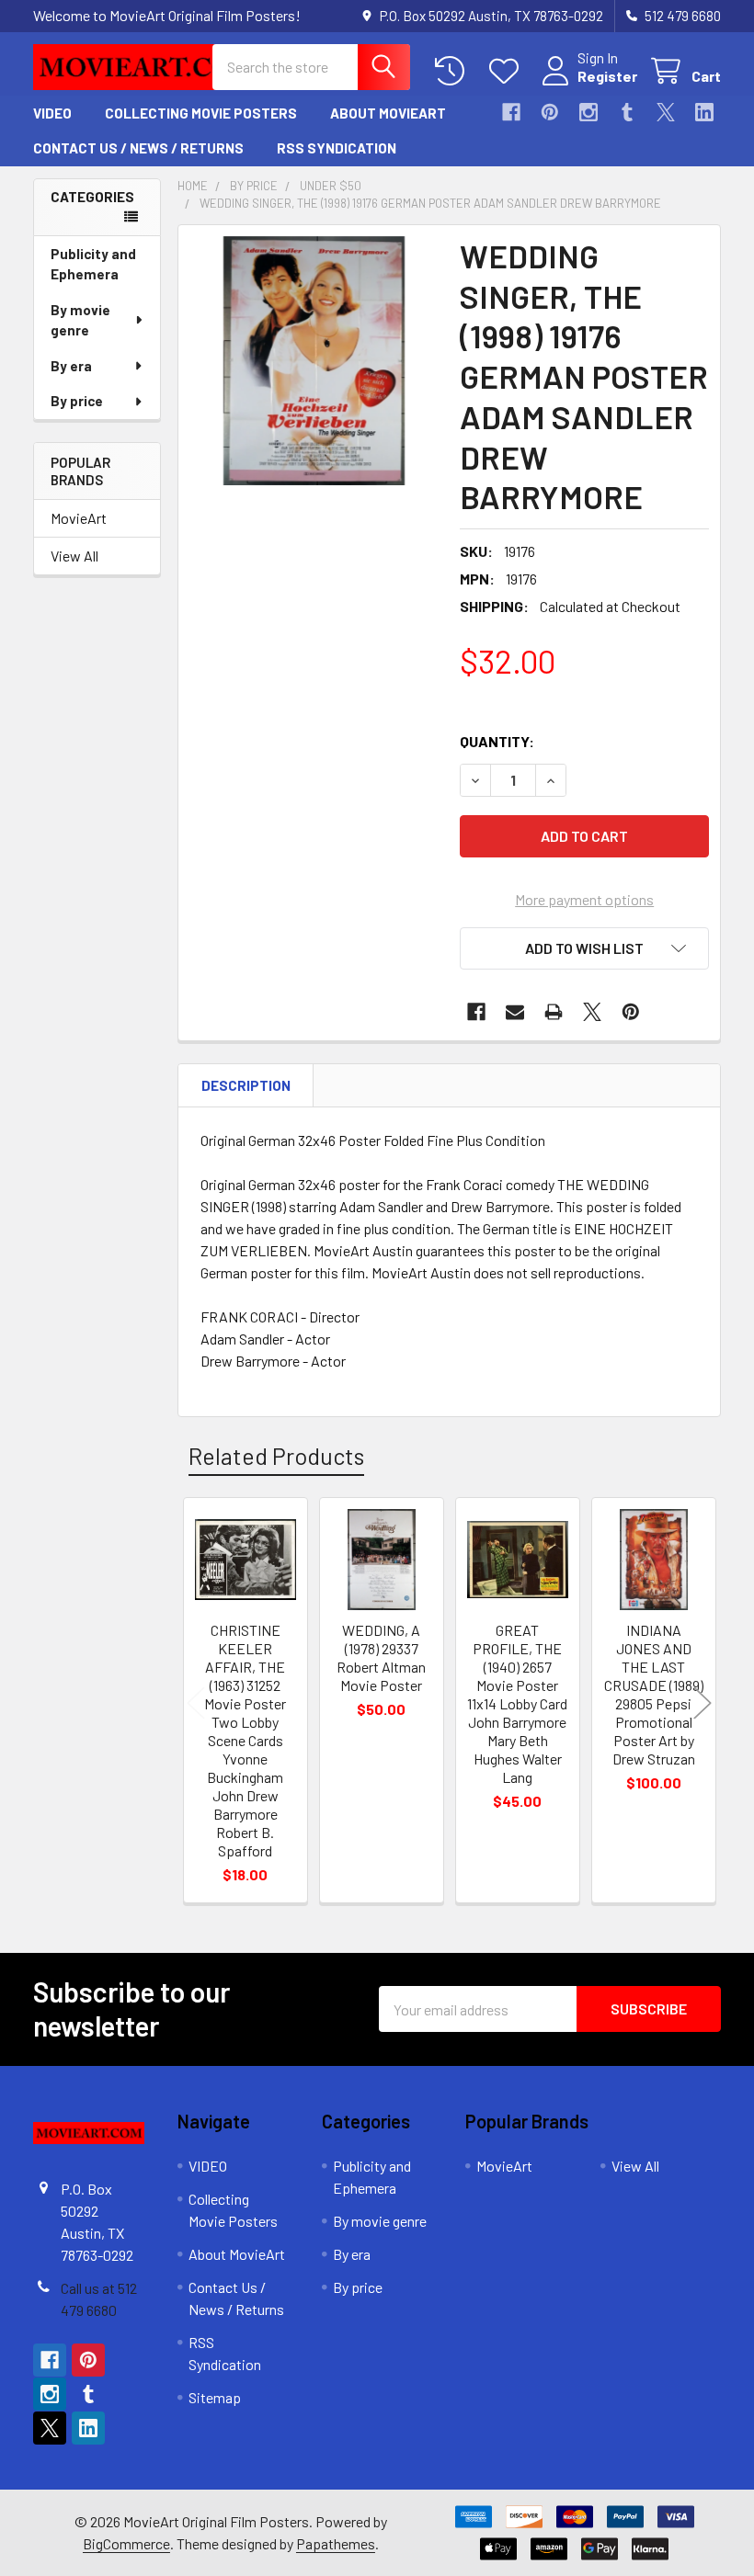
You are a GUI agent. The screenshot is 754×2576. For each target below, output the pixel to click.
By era (71, 366)
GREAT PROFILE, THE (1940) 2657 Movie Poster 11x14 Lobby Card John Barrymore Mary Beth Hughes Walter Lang (517, 1703)
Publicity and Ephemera (93, 264)
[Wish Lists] (508, 71)
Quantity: (497, 741)
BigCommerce (126, 2543)
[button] (584, 948)
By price (77, 401)
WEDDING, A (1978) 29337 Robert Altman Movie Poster (381, 1657)
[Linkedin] (704, 112)
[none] (314, 361)
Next (703, 1702)
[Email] (515, 1012)
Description (246, 1085)
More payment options (584, 899)
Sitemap (215, 2397)
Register (607, 76)
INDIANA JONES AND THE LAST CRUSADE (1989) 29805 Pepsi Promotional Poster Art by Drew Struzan (654, 1694)
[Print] (554, 1012)
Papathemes (336, 2543)
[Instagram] (588, 112)
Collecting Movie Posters (201, 113)
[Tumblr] (627, 112)
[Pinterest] (550, 112)
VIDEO (52, 113)
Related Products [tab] (276, 1456)
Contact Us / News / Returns (138, 148)
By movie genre (80, 320)
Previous (196, 1702)
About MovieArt (388, 113)
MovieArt (79, 518)
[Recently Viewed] (454, 71)
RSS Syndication (337, 148)
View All (74, 556)
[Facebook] (511, 112)
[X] (666, 112)
